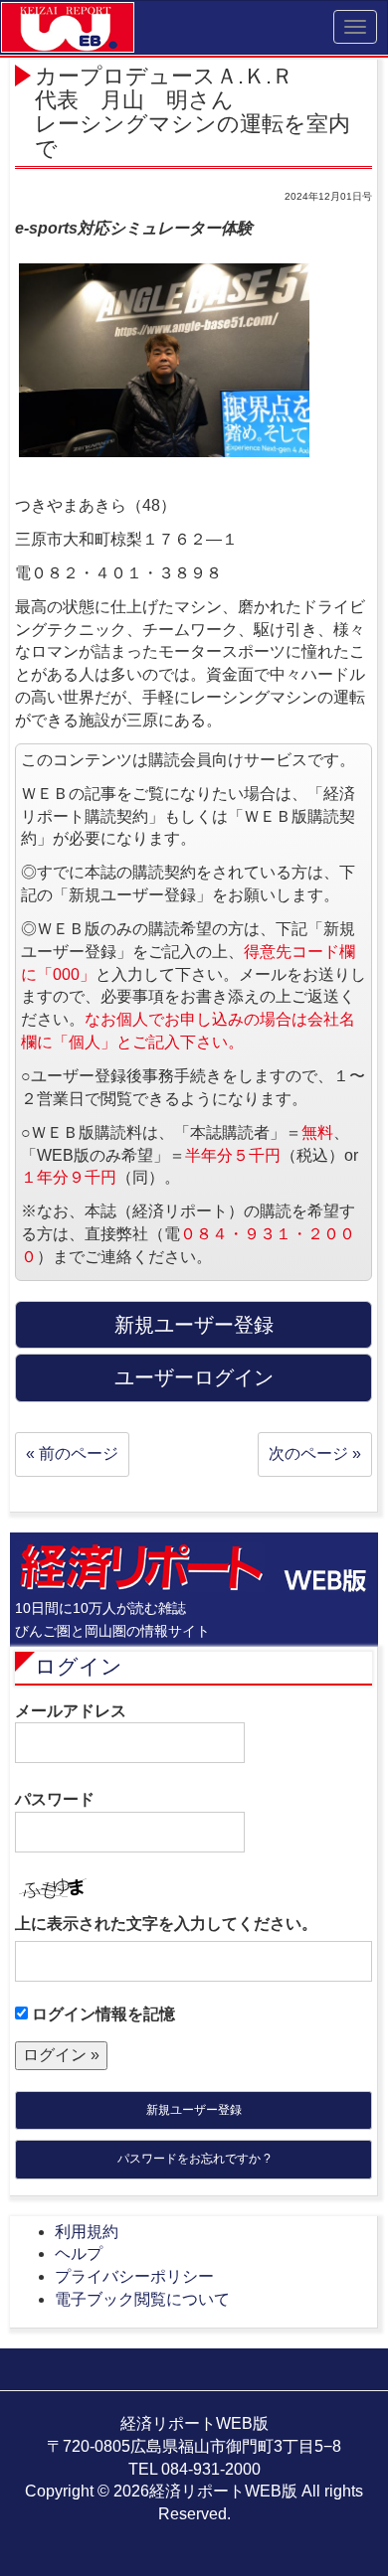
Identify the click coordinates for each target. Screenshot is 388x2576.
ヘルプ (79, 2254)
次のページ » (315, 1453)
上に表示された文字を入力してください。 (166, 1924)
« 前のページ (72, 1453)
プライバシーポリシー (134, 2276)
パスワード (55, 1799)
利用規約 (87, 2232)
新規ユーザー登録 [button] (194, 1325)
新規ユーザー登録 (194, 2110)
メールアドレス (71, 1711)
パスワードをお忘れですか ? (194, 2159)
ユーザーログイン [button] (194, 1377)
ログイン (79, 1666)
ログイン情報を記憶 (101, 2014)
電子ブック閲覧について (142, 2299)
